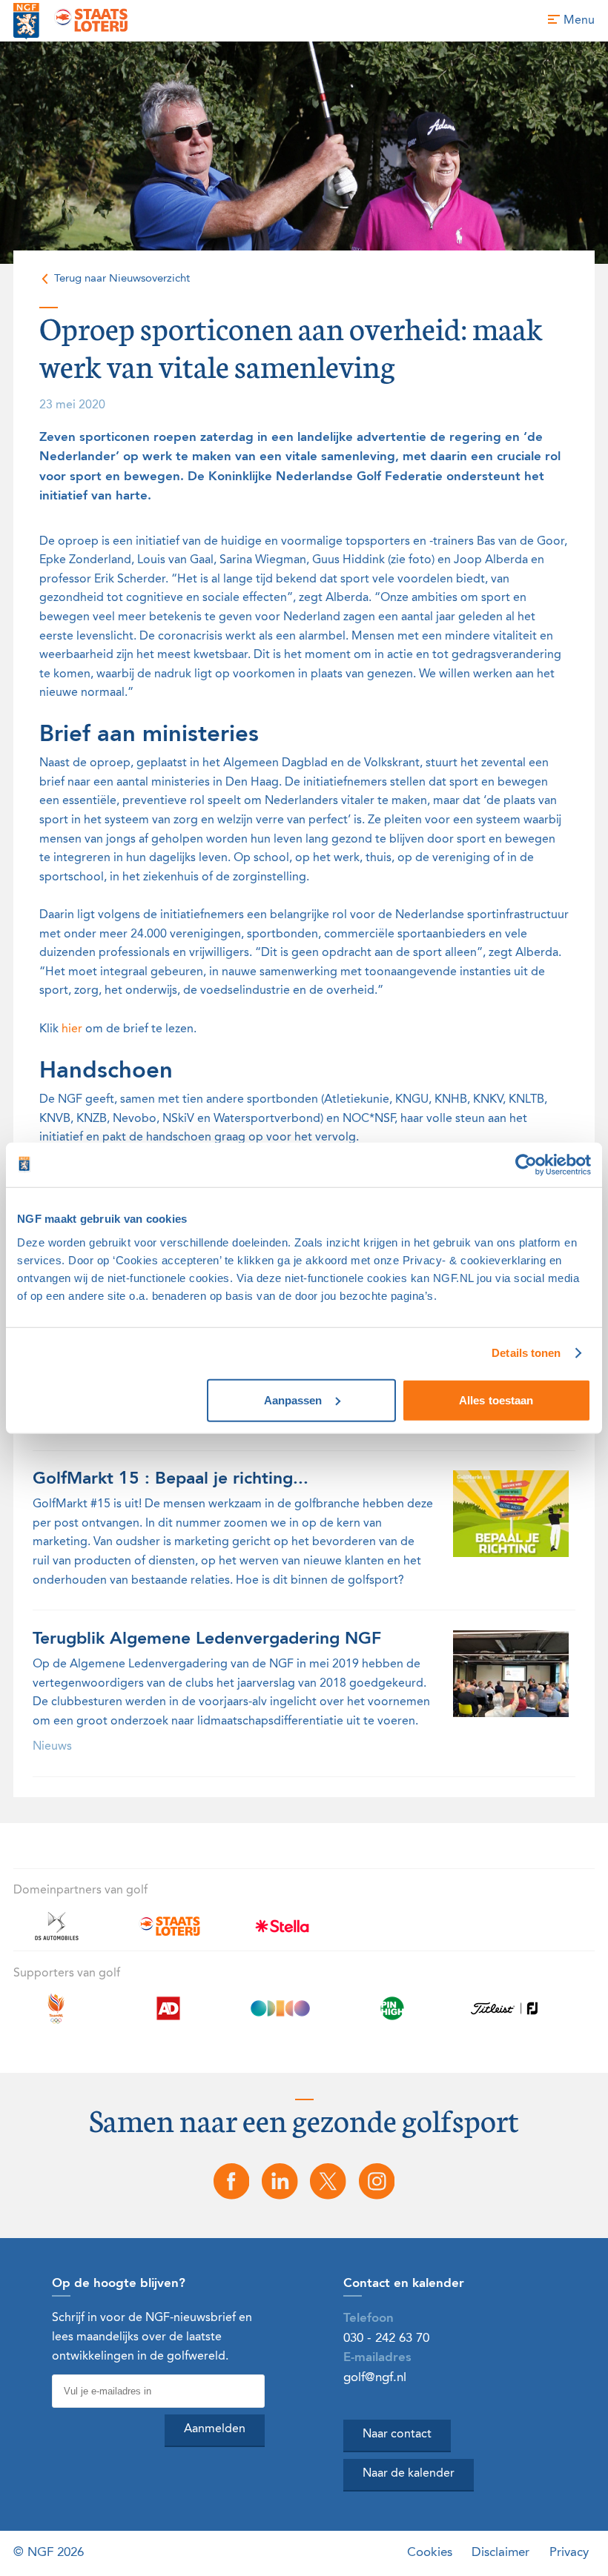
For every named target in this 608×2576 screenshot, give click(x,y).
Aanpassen (293, 1400)
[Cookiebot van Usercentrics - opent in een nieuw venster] (526, 1165)
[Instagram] (377, 2181)
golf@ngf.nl (375, 2378)
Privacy (569, 2553)
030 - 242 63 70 (386, 2338)
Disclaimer (500, 2553)
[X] (328, 2181)
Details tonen (526, 1353)
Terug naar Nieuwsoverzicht (122, 279)
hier (72, 1029)
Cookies (430, 2553)
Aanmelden (215, 2429)
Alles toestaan (496, 1400)
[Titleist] (504, 2017)
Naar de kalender (409, 2474)
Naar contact (397, 2434)
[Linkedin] (280, 2181)
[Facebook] (231, 2181)
